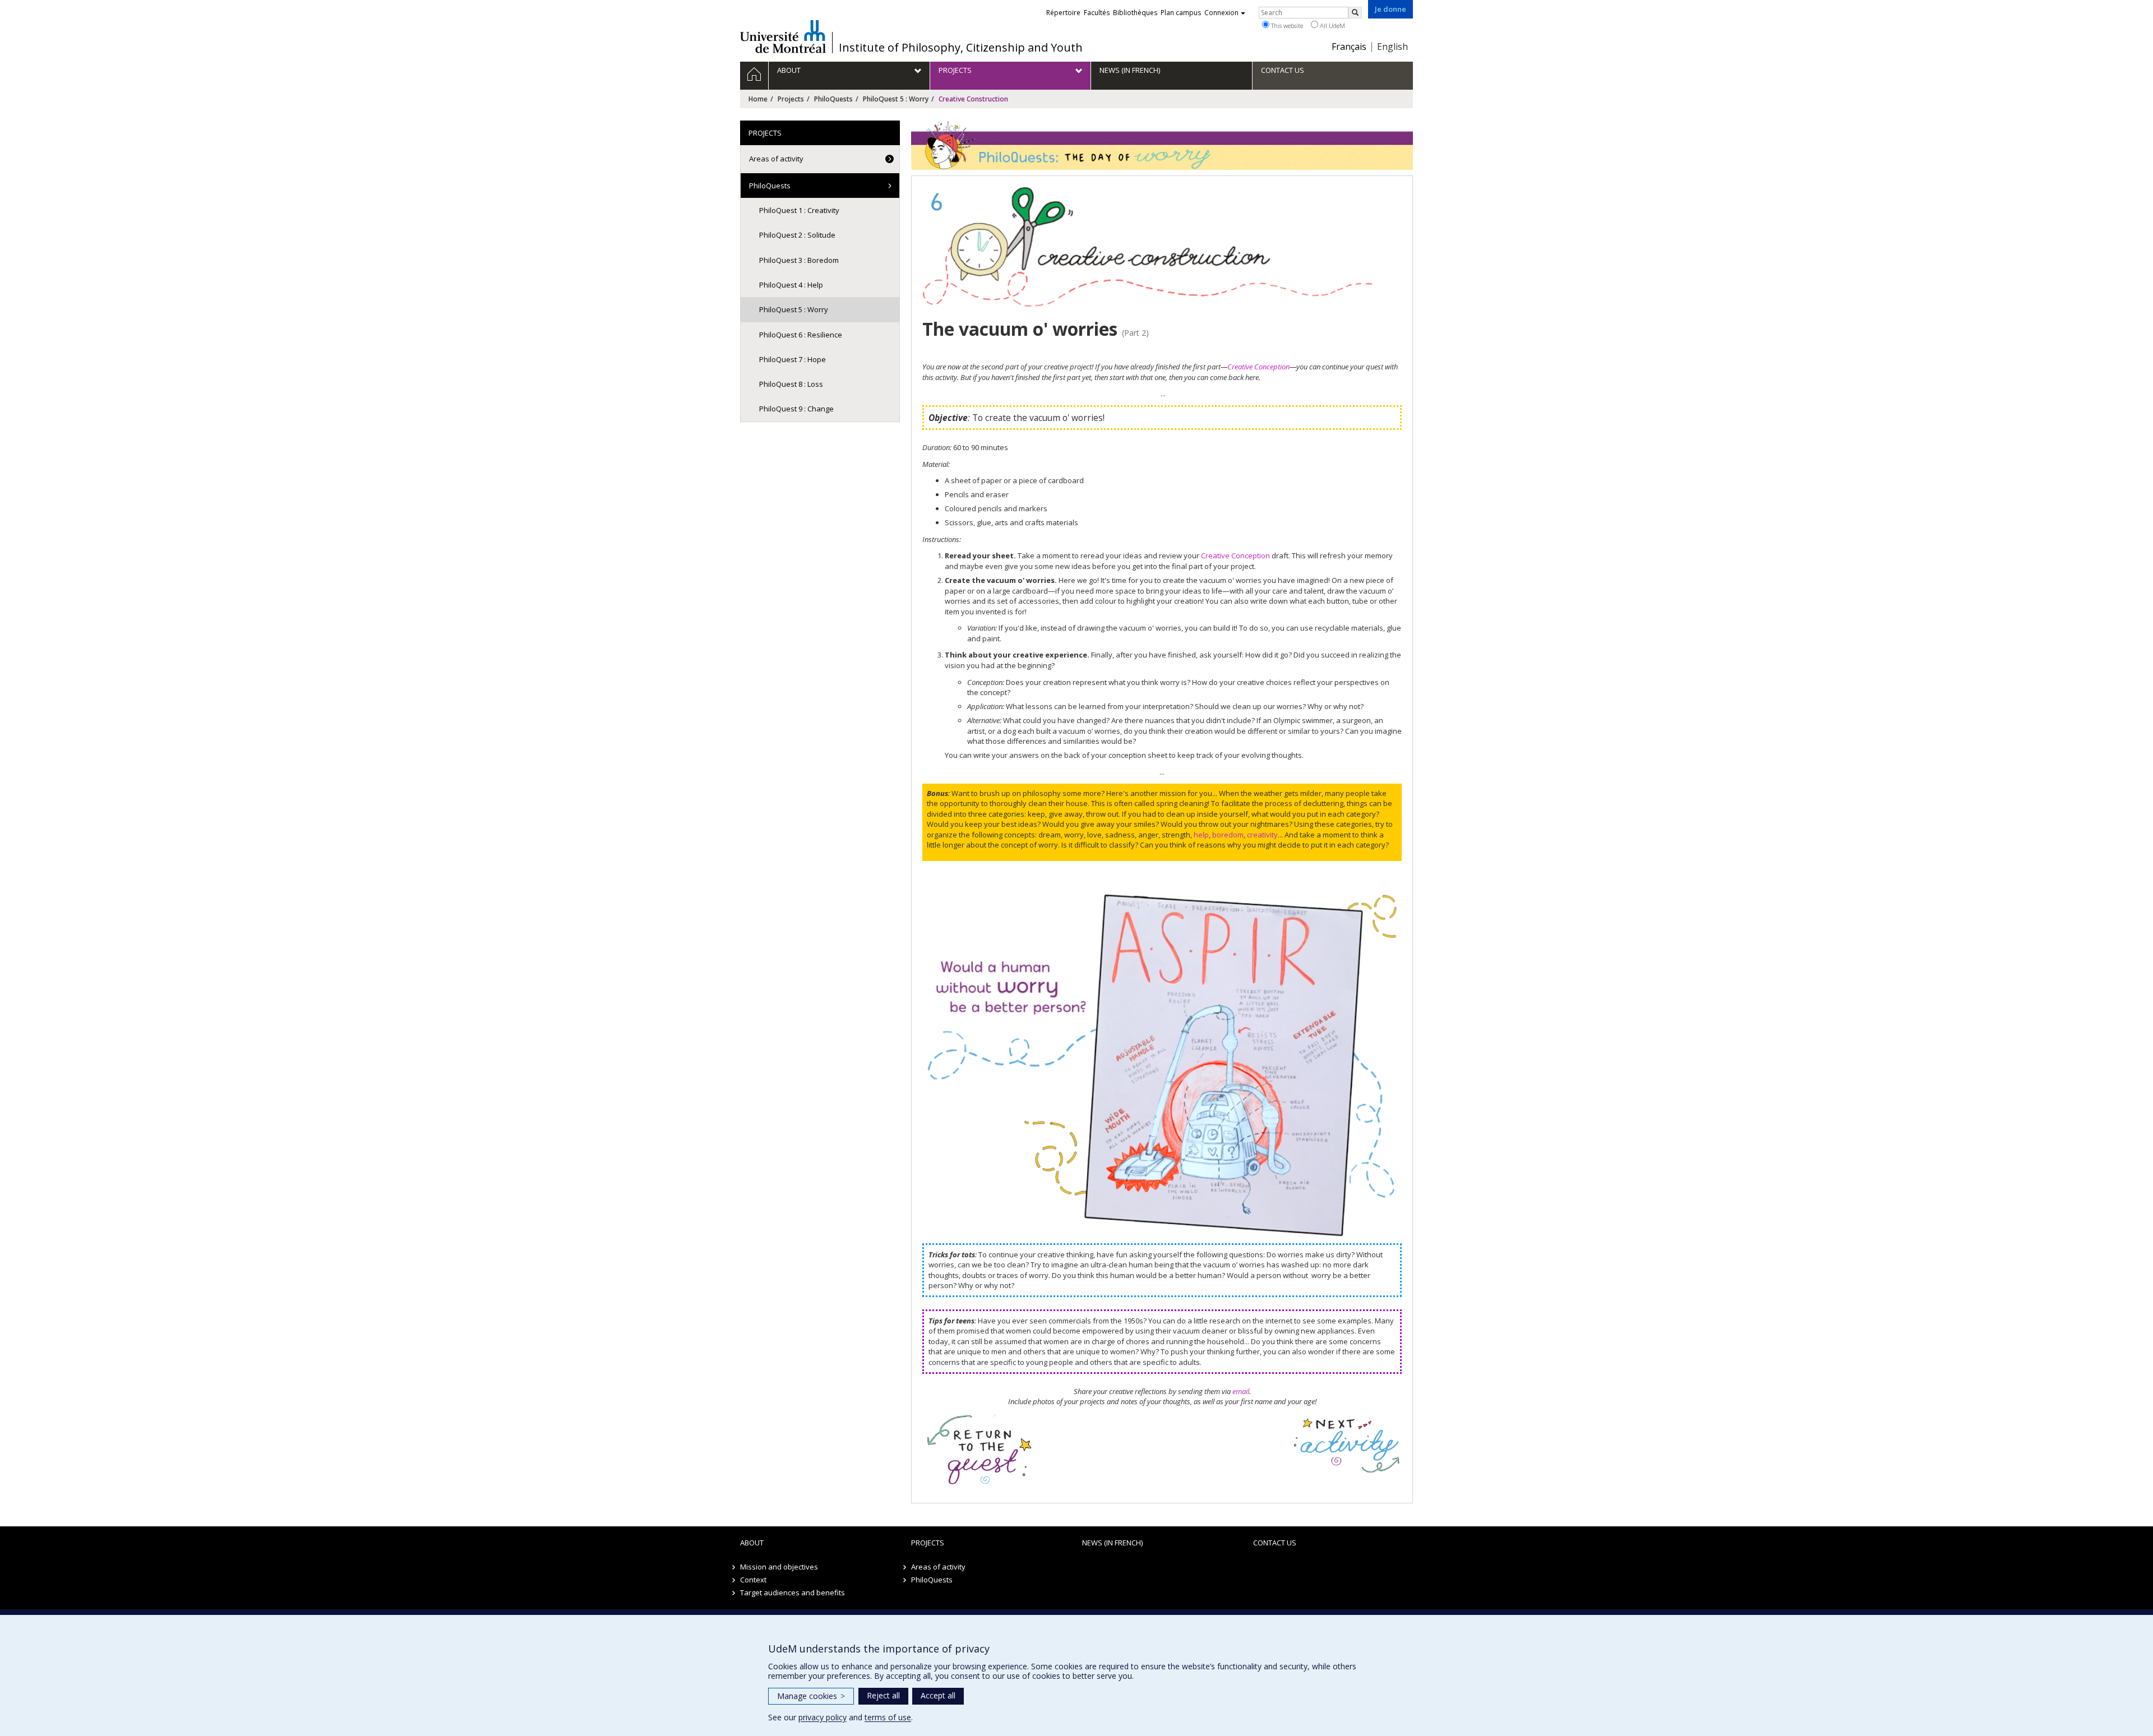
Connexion (1221, 13)
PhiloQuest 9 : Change (796, 409)
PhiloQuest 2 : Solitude (797, 235)
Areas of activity (776, 159)
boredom (1228, 835)
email (1241, 1391)
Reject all (883, 1695)
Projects (791, 99)
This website (1286, 26)
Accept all (938, 1695)
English (1392, 47)
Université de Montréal (783, 36)
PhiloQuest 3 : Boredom (799, 260)
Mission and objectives (779, 1567)
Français (1349, 47)
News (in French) (1112, 1543)
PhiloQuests (833, 99)
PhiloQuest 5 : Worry (896, 99)
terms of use (888, 1717)
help (1201, 835)
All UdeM (1332, 26)
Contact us (1275, 1543)
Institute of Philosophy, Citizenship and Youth (961, 48)
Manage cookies (811, 1696)
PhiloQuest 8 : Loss (791, 384)
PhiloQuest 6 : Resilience (801, 335)
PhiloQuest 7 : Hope (793, 359)
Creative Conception (1258, 367)
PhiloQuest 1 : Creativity (799, 210)
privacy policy (823, 1717)
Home (758, 99)
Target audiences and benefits (793, 1593)
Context (753, 1580)
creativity (1262, 835)
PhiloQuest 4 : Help (791, 285)
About (752, 1543)
